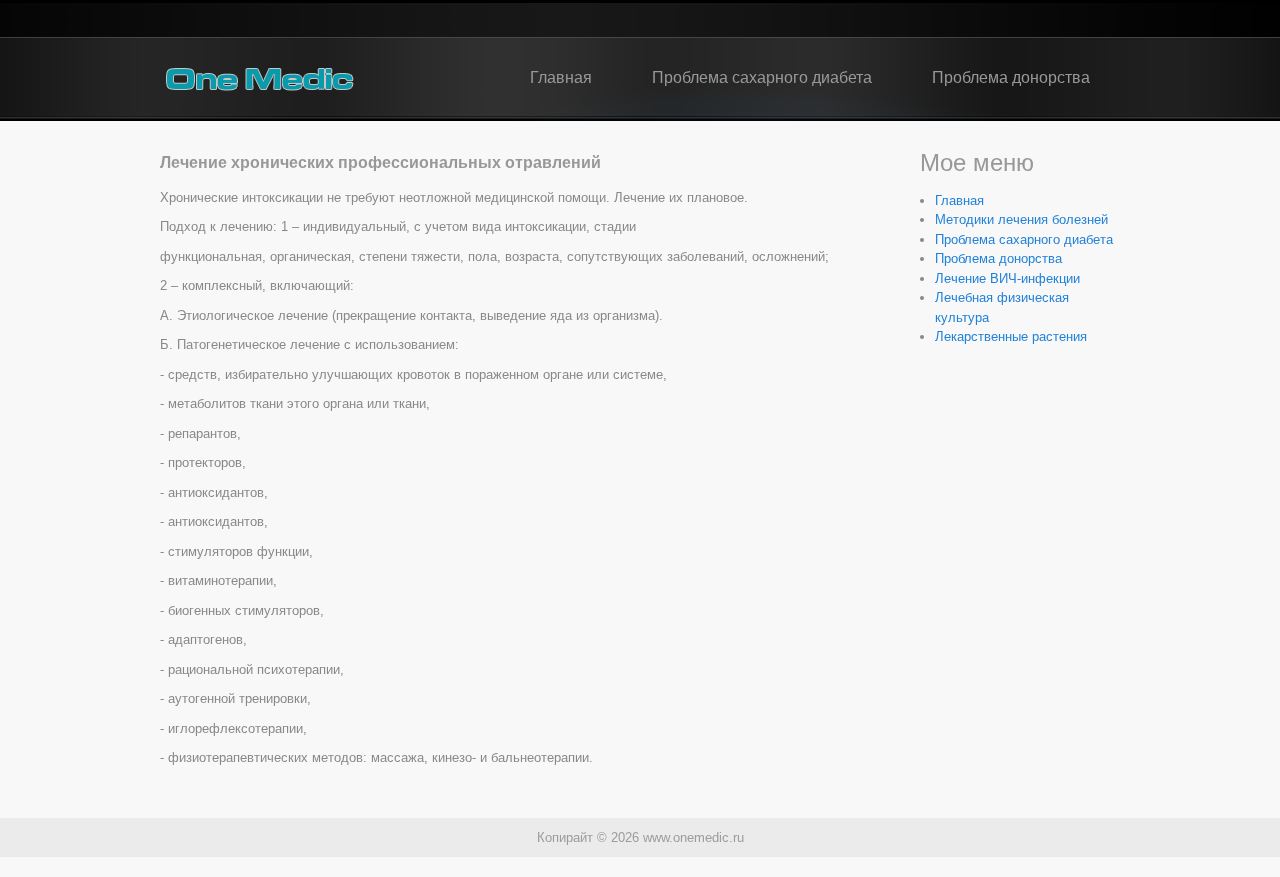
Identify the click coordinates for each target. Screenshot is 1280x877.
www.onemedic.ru (693, 837)
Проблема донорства (1011, 77)
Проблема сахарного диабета (762, 77)
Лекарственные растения (1011, 336)
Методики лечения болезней (1021, 219)
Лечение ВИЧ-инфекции (1007, 278)
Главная (561, 77)
